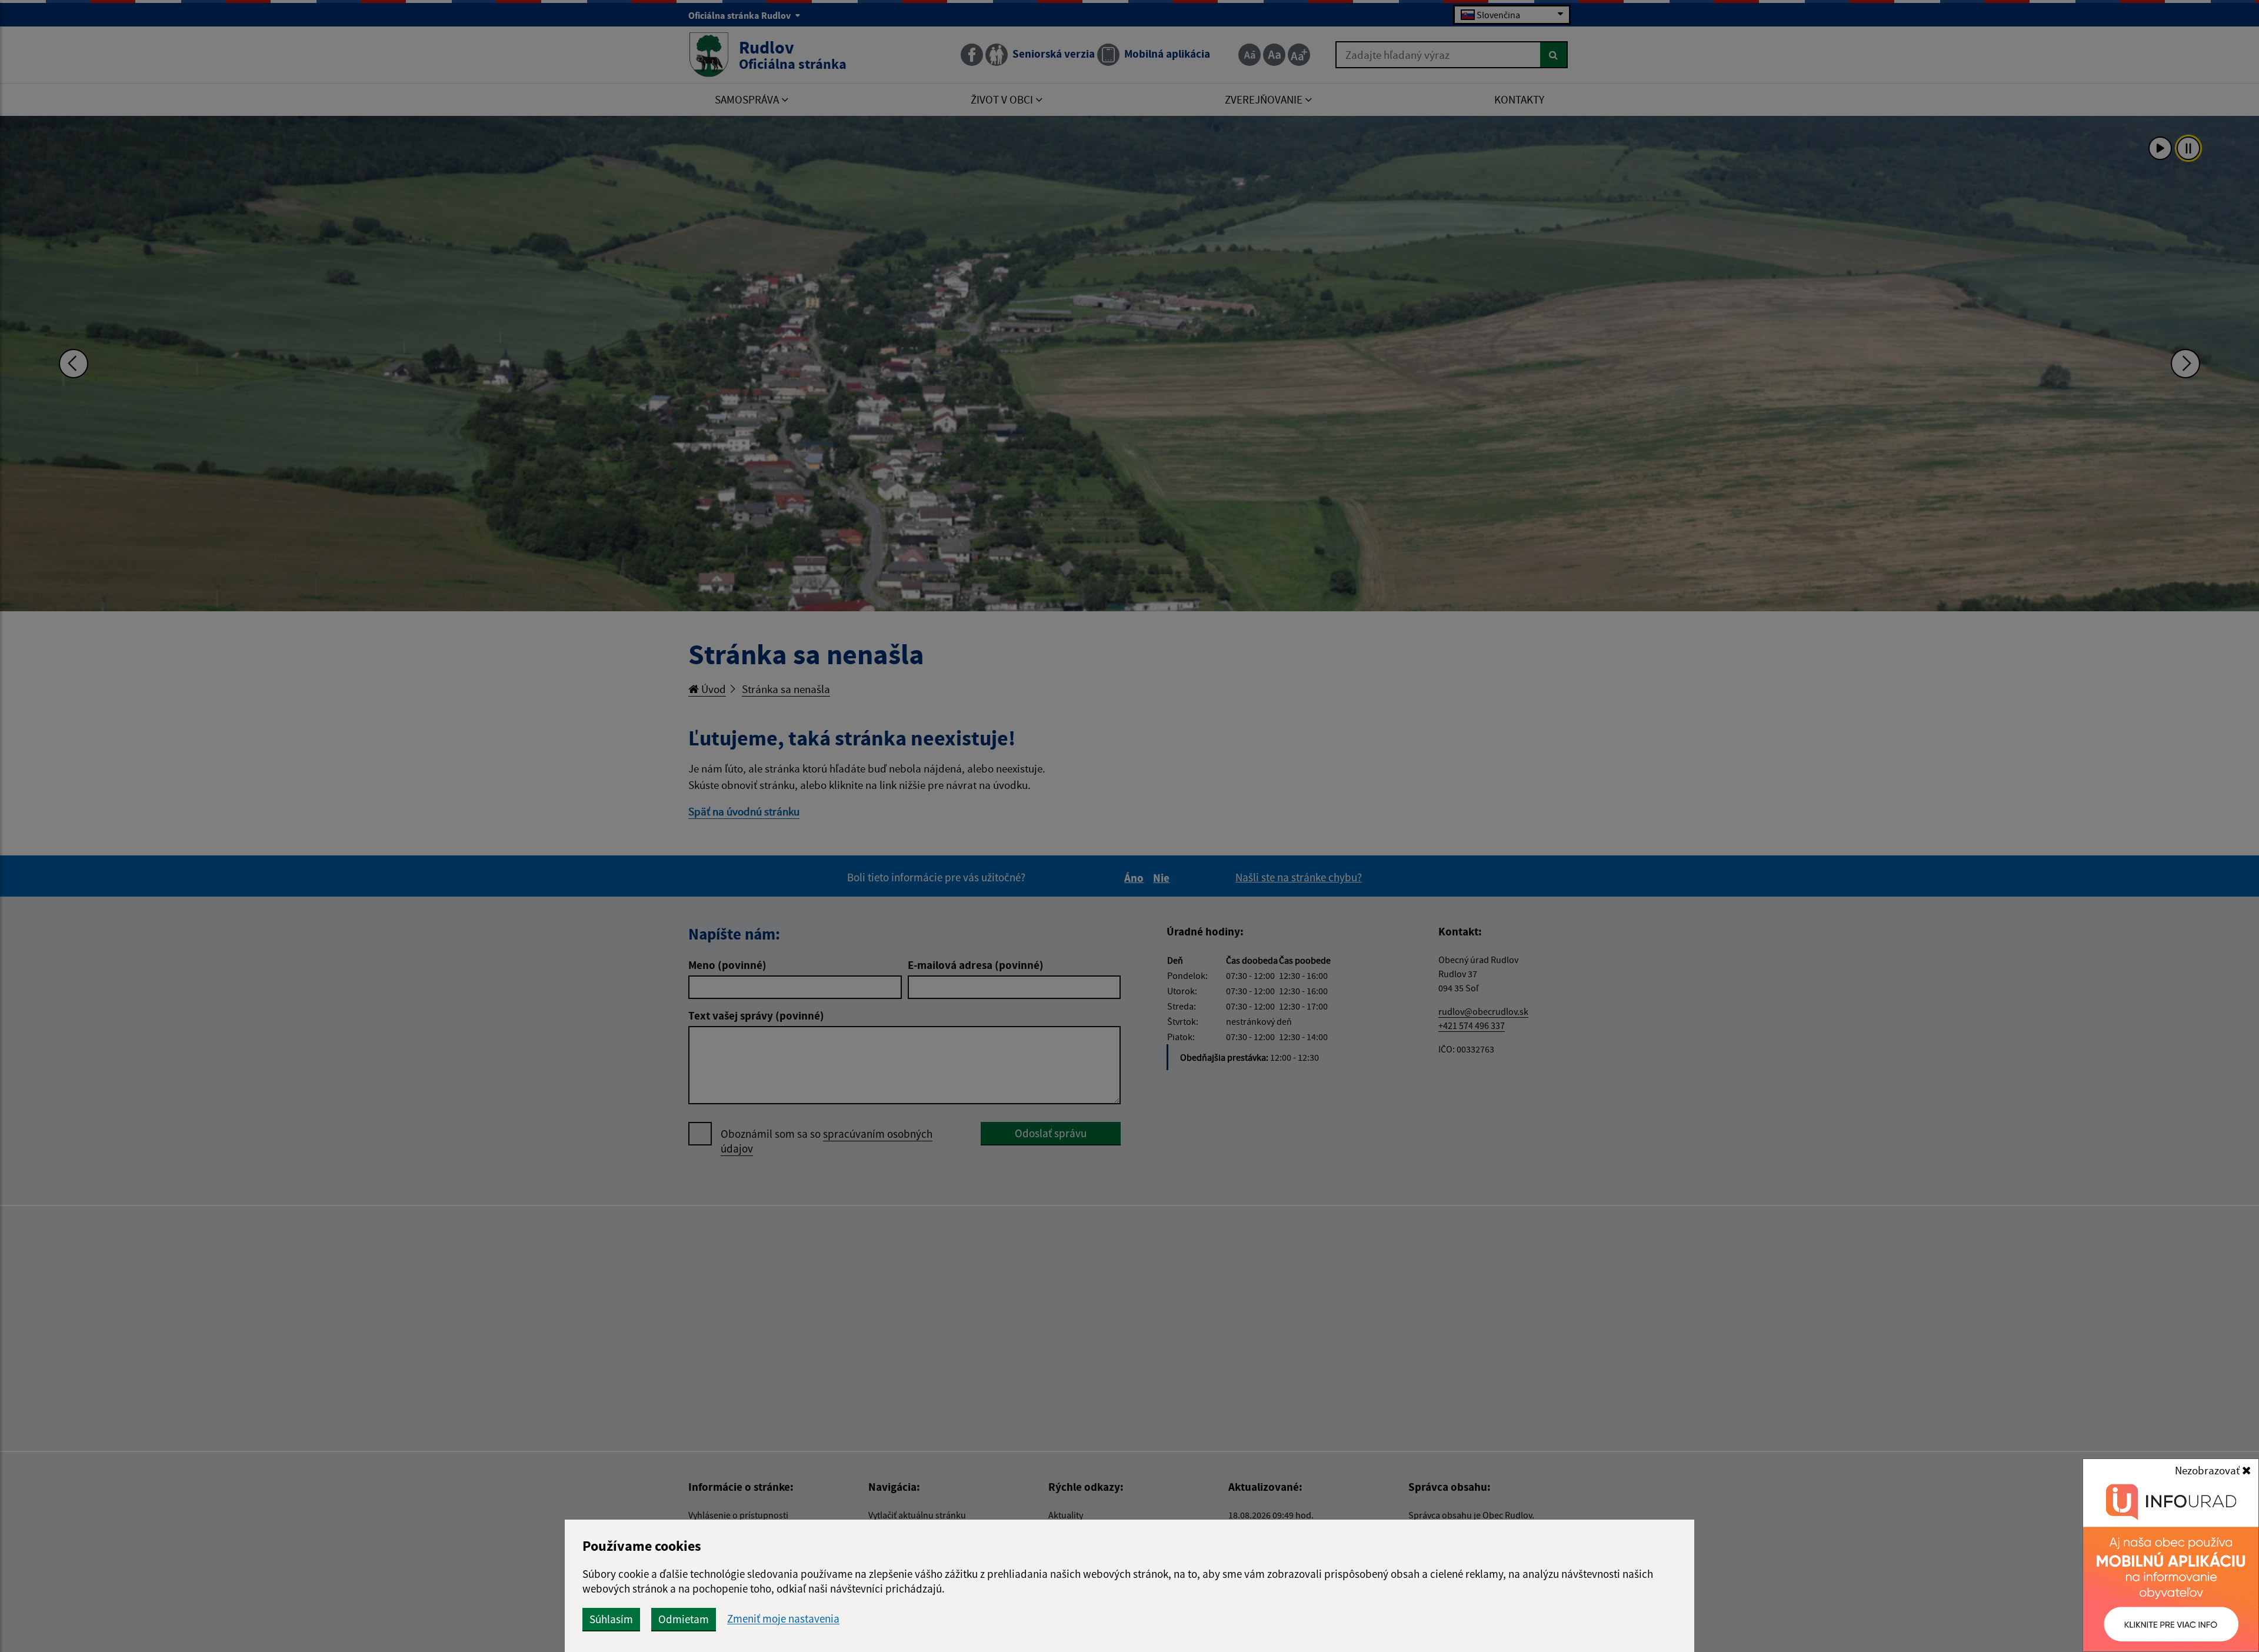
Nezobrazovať (2208, 1470)
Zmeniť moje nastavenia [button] (783, 1619)
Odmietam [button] (684, 1619)
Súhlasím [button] (611, 1619)
